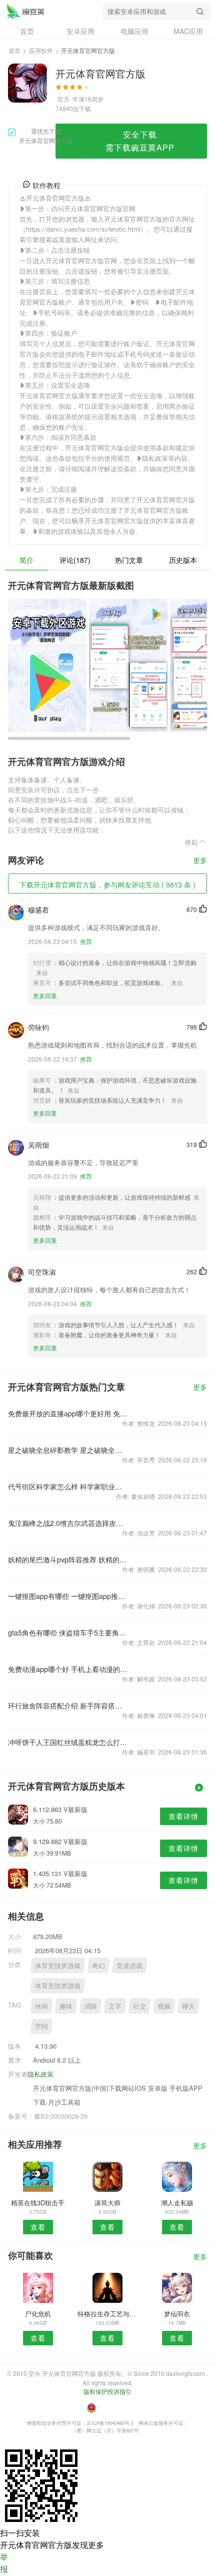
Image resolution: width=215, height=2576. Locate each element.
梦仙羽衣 (177, 2314)
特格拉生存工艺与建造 (107, 2314)
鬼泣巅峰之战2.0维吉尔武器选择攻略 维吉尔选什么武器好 (68, 1523)
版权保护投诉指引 (107, 2391)
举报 (4, 2563)
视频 (164, 2006)
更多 (200, 861)
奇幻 (98, 1965)
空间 (41, 2026)
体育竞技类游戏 (58, 1965)
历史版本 (183, 560)
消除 (90, 2006)
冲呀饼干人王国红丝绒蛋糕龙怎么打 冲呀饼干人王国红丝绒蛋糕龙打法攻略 (68, 1742)
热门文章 (129, 560)
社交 (139, 2006)
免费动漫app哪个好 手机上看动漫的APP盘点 (68, 1669)
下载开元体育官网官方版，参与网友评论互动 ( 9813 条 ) (107, 885)
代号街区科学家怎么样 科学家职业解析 (68, 1486)
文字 (115, 2006)
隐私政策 (40, 2074)
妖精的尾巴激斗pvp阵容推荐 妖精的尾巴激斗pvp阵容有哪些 (68, 1559)
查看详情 (183, 1816)
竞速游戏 (129, 1965)
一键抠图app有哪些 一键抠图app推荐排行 (68, 1596)
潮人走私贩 (177, 2203)
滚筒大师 (107, 2203)
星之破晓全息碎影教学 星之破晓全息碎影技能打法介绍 (68, 1450)
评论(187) (75, 560)
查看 (38, 2227)
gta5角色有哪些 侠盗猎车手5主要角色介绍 (68, 1632)
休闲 (41, 2006)
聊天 (188, 2006)
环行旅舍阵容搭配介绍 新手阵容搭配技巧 (68, 1705)
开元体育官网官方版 (25, 11)
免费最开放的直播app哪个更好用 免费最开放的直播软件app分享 (68, 1413)
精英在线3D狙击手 (38, 2203)
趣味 (66, 2006)
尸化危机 (38, 2314)
